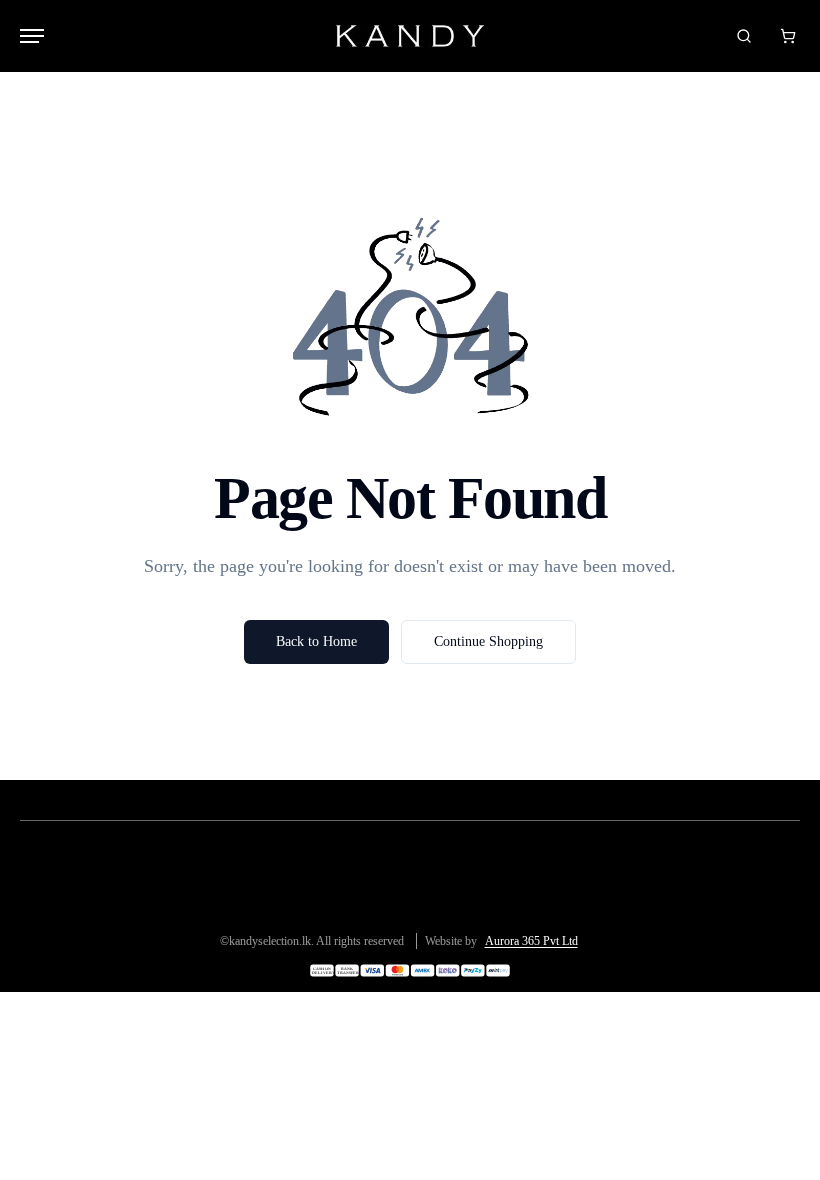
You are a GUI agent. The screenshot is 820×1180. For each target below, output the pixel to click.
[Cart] (788, 36)
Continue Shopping (488, 641)
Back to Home (316, 641)
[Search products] (744, 36)
